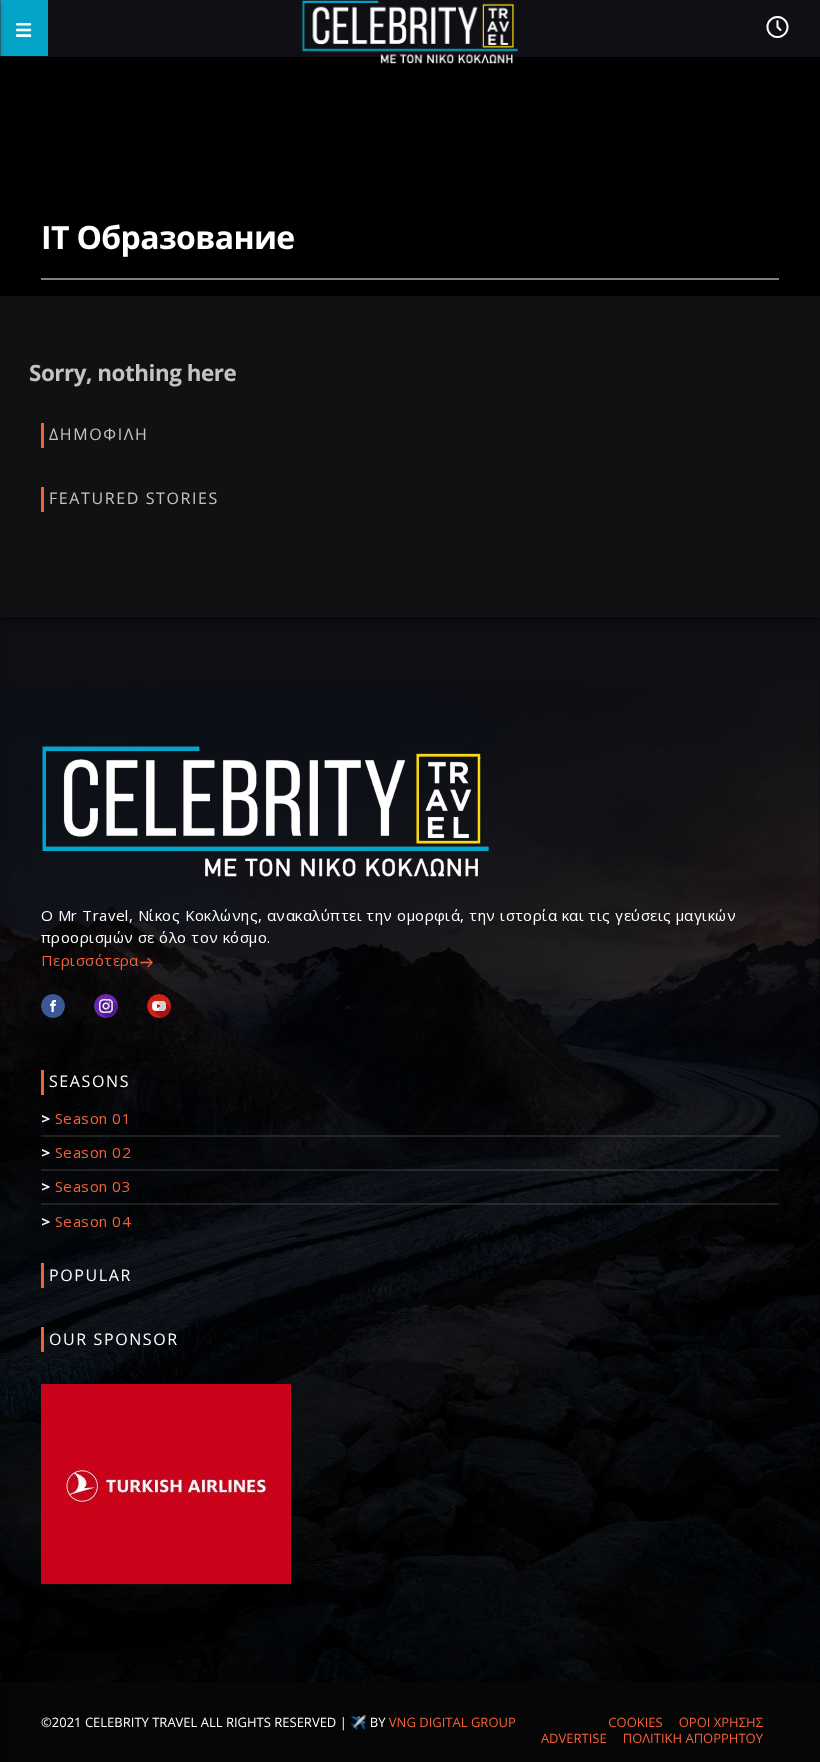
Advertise (574, 1738)
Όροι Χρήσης (721, 1722)
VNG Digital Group (452, 1722)
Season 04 (93, 1221)
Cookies (635, 1722)
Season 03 (93, 1186)
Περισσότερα (90, 960)
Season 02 (93, 1152)
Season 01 (93, 1118)
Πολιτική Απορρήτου (693, 1738)
